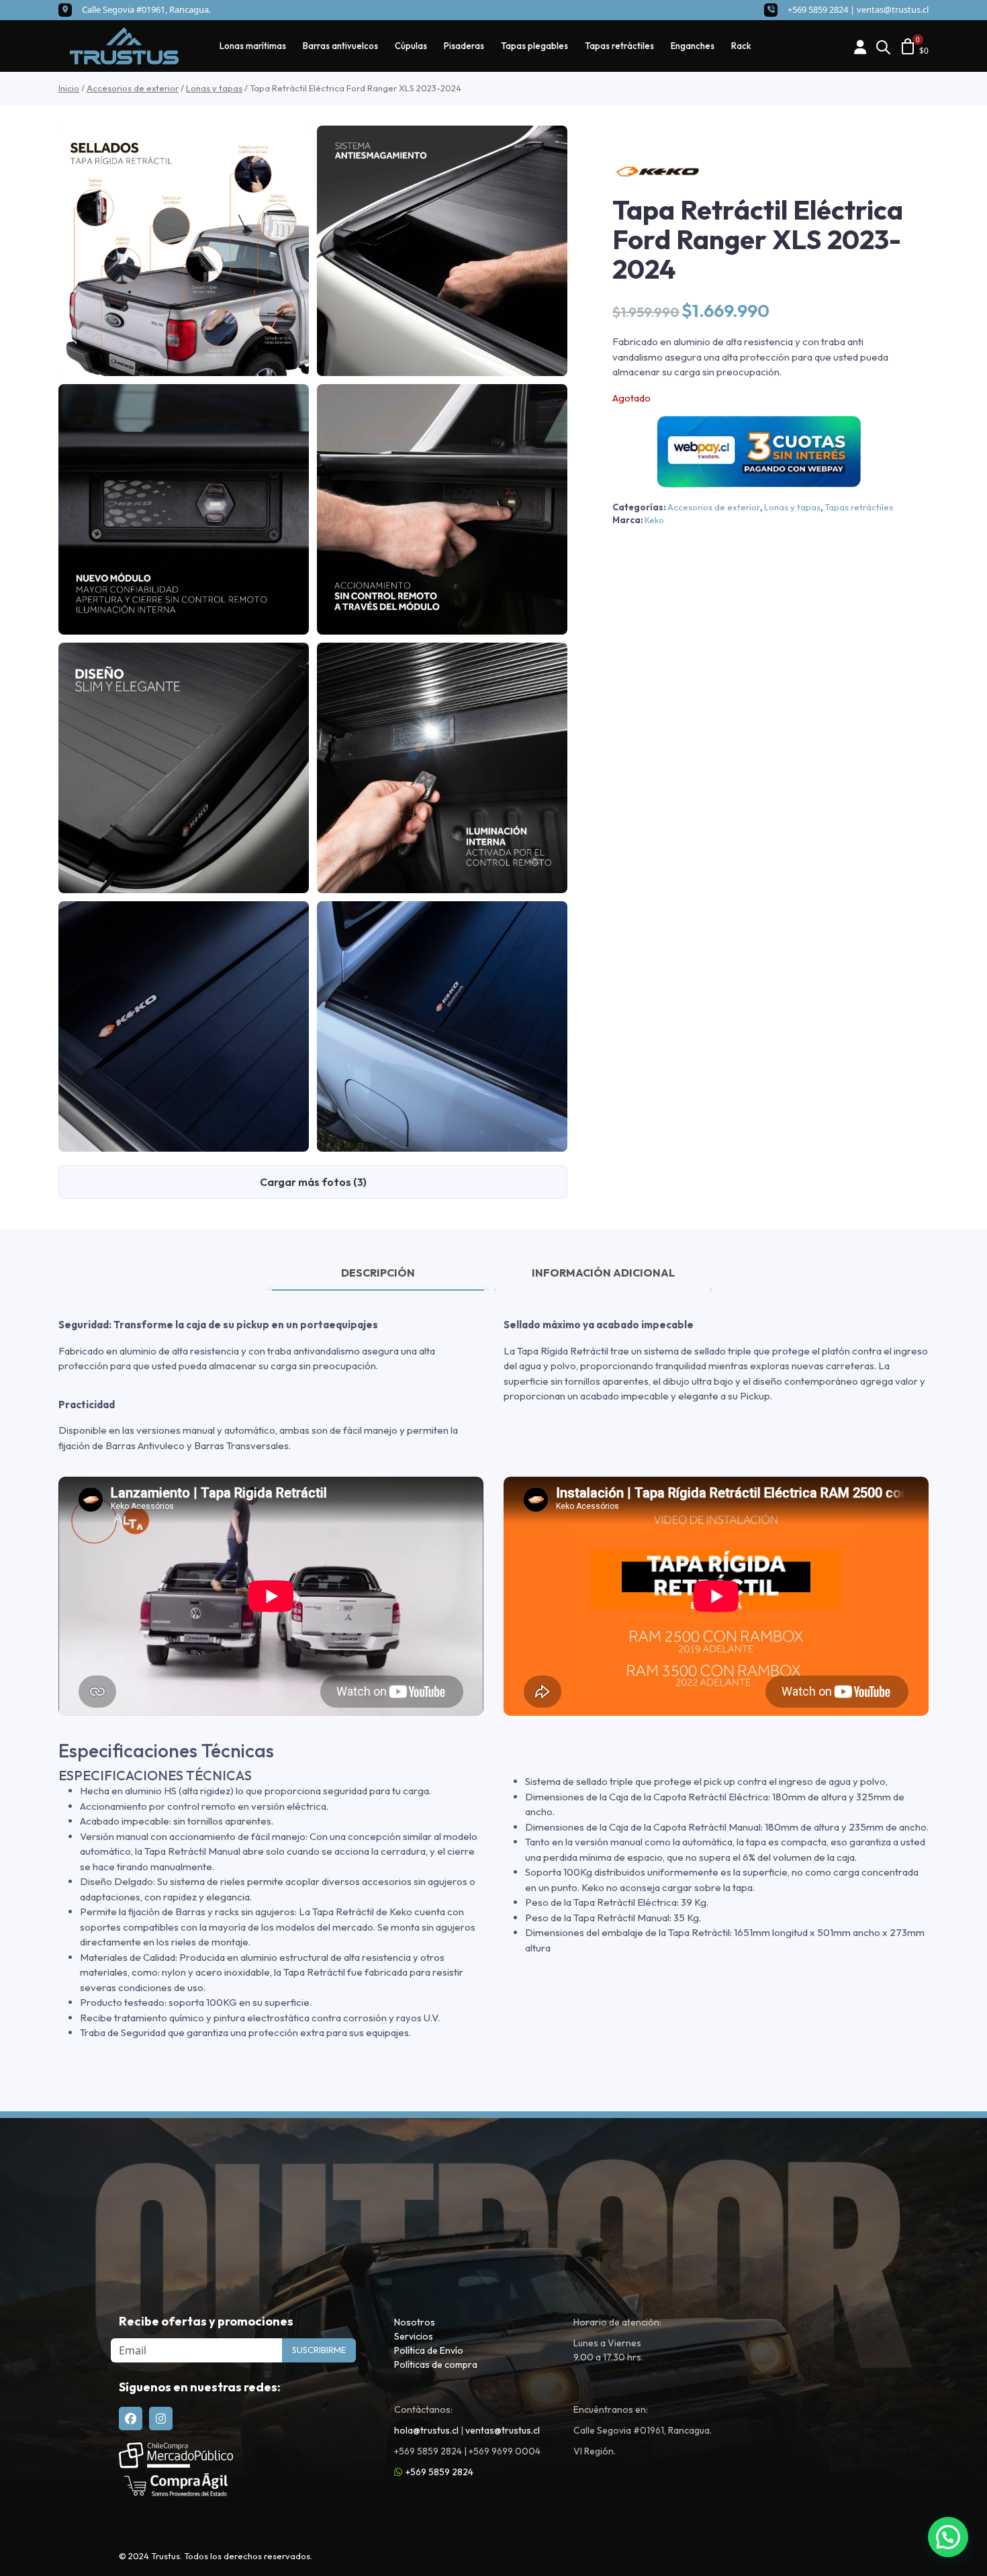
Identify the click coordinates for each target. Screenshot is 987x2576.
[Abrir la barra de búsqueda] (883, 46)
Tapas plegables (534, 46)
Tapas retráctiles (619, 46)
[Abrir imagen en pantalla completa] (184, 251)
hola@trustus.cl (426, 2430)
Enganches (693, 46)
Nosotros (415, 2322)
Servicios (414, 2336)
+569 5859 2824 (439, 2472)
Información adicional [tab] (603, 1273)
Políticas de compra (436, 2364)
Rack (741, 46)
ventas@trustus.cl (893, 9)
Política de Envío (429, 2350)
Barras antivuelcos (340, 46)
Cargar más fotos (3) (313, 1182)
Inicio (69, 88)
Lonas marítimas (253, 46)
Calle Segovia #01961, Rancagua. (146, 9)
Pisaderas (464, 46)
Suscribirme (319, 2350)
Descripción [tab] (378, 1273)
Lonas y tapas (214, 88)
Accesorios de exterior (133, 88)
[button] (948, 2537)
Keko (654, 520)
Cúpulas (411, 46)
